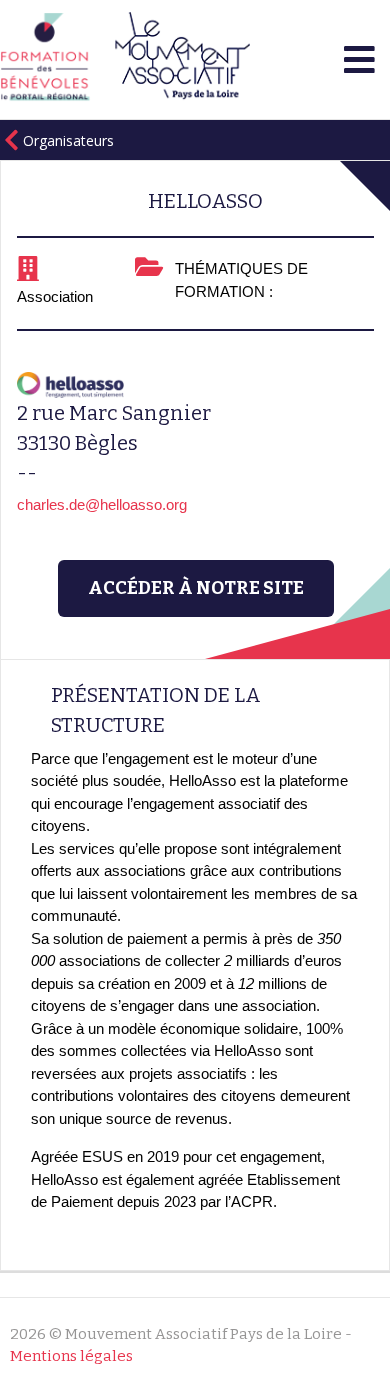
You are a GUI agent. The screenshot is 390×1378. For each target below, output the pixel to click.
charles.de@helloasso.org (102, 504)
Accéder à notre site (196, 588)
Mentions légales (71, 1356)
